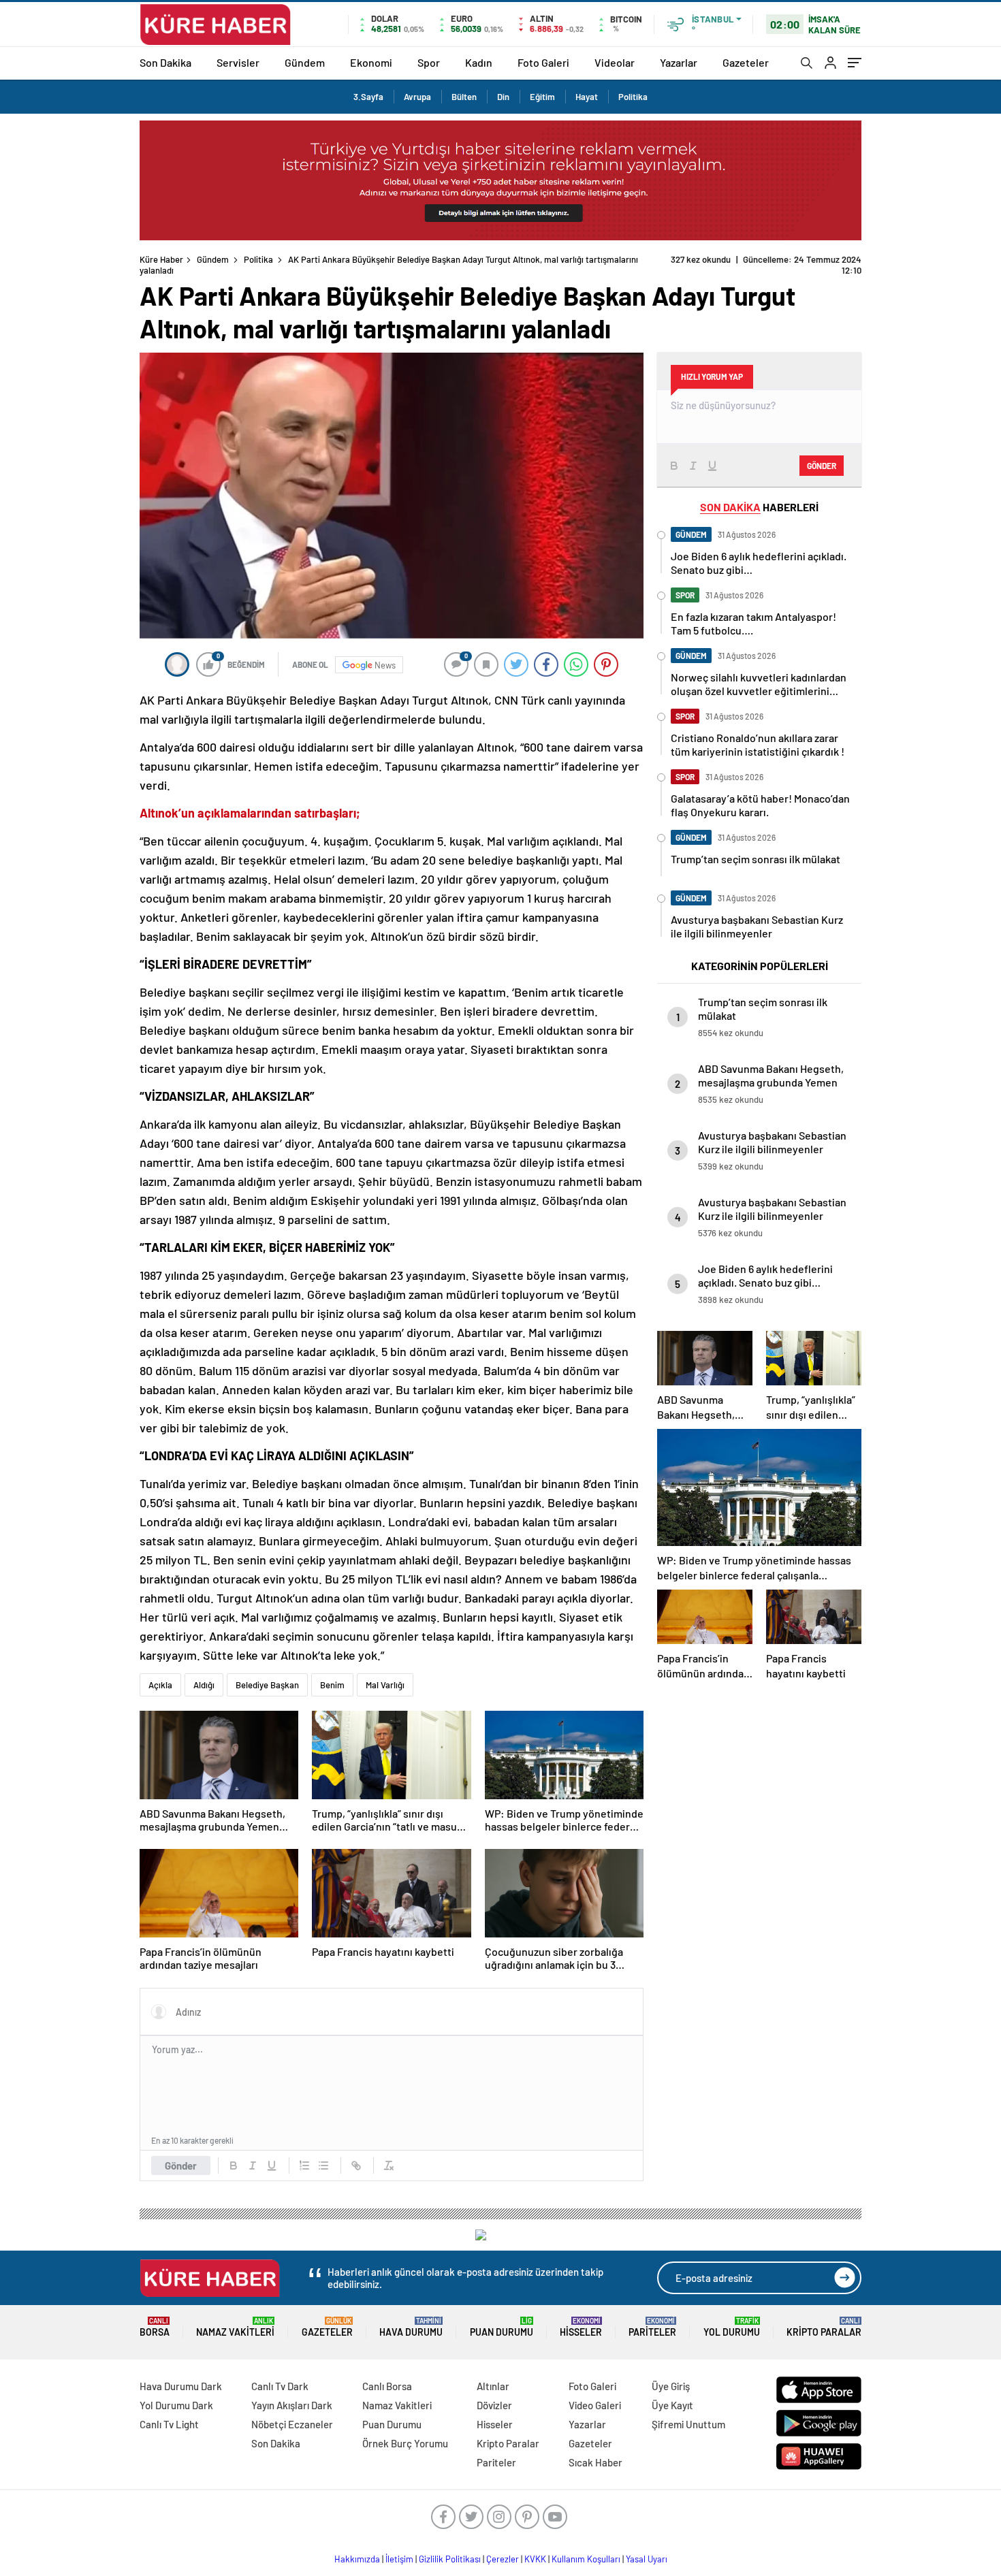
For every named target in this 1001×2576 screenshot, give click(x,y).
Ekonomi (371, 62)
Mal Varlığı (385, 1685)
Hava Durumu (411, 2327)
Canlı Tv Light (169, 2424)
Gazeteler (746, 62)
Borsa (155, 2327)
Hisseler (581, 2327)
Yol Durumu (732, 2327)
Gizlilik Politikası (450, 2559)
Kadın (479, 62)
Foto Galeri (543, 62)
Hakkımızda (357, 2559)
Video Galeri (595, 2405)
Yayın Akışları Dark (292, 2405)
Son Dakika (165, 62)
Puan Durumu (502, 2327)
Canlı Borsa (387, 2386)
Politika (633, 97)
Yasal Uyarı (647, 2559)
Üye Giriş (671, 2386)
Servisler (238, 62)
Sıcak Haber (595, 2462)
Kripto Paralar (824, 2327)
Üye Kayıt (672, 2405)
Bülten (464, 97)
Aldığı (204, 1685)
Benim (332, 1685)
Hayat (587, 97)
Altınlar (493, 2386)
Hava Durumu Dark (181, 2386)
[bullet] (323, 2166)
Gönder (181, 2166)
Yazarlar (679, 62)
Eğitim (542, 97)
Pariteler (652, 2327)
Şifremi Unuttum (688, 2424)
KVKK (535, 2559)
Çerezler (503, 2559)
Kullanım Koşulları (586, 2559)
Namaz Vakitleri (235, 2327)
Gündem (305, 62)
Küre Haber (161, 259)
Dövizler (494, 2405)
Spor (429, 62)
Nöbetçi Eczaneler (292, 2424)
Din (503, 97)
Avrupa (417, 97)
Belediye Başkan (267, 1685)
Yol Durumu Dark (176, 2405)
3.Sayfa (368, 97)
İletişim (399, 2559)
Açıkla (160, 1685)
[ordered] (304, 2166)
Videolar (615, 62)
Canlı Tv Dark (280, 2386)
